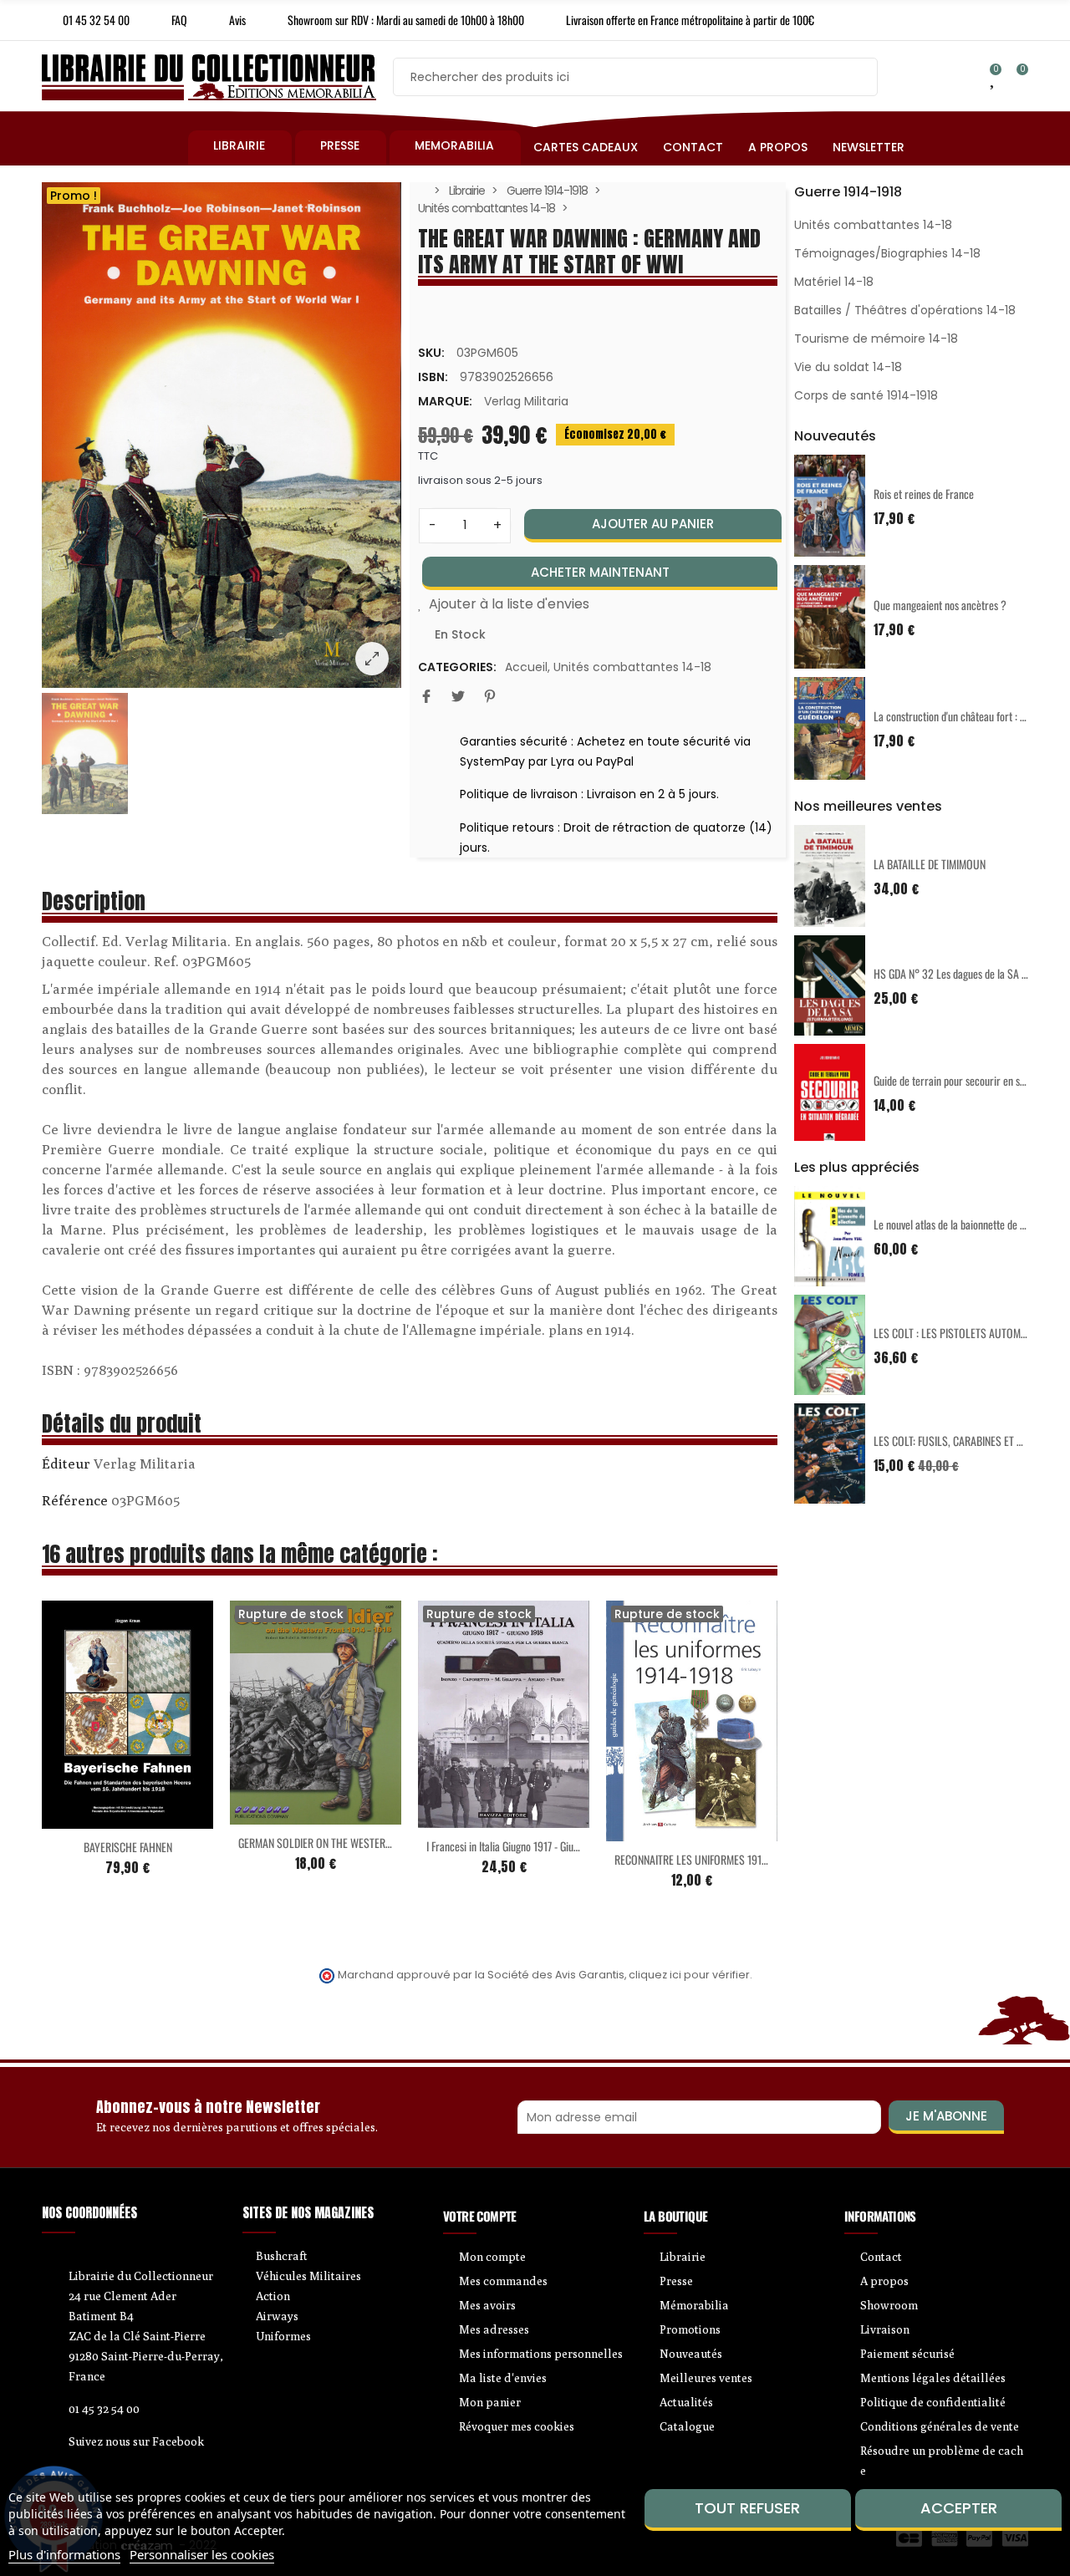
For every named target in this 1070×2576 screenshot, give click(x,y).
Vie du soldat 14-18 (848, 367)
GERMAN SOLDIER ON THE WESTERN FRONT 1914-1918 (353, 1843)
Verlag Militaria (526, 401)
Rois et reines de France (924, 494)
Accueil (526, 667)
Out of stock (281, 1815)
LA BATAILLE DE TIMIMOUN (930, 864)
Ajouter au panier (653, 524)
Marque (66, 1466)
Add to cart (93, 1819)
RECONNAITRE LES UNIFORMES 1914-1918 (703, 1859)
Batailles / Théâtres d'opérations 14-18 (905, 310)
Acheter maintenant (600, 572)
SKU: (431, 353)
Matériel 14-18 (834, 282)
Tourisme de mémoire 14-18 (876, 339)
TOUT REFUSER (747, 2508)
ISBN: (433, 377)
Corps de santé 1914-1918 (866, 395)
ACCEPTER (959, 2508)
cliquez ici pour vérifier (689, 1975)
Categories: (457, 667)
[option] (222, 435)
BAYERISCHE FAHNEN (128, 1847)
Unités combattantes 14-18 (632, 667)
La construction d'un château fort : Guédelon (966, 716)
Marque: (445, 401)
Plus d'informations (64, 2554)
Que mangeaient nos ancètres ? (940, 605)
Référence (75, 1500)
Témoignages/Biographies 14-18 (887, 253)
